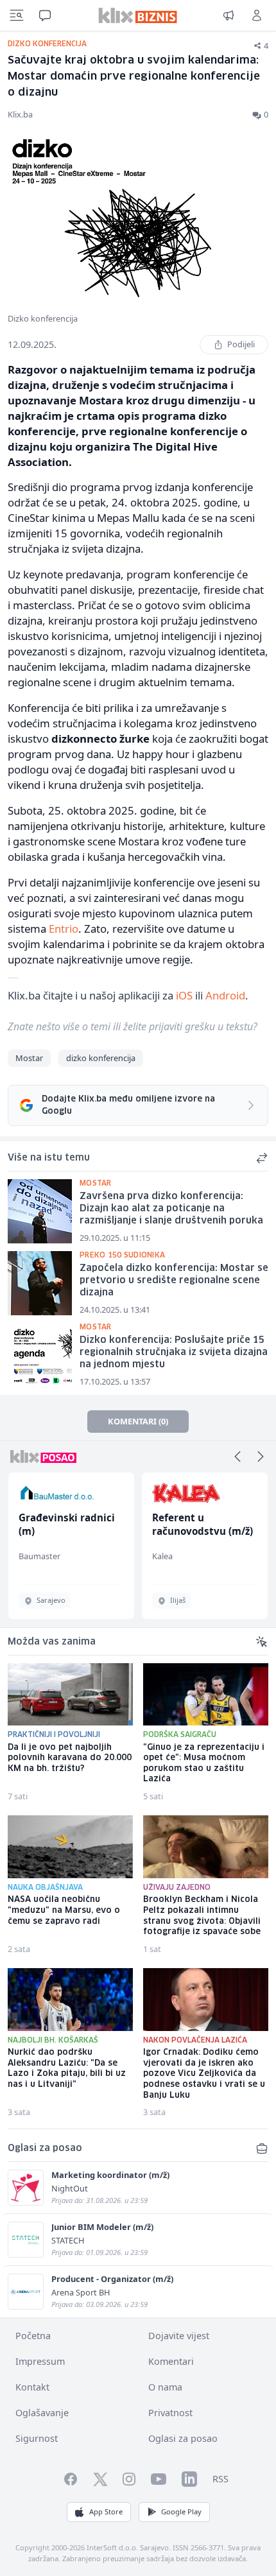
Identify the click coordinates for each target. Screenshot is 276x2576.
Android (225, 995)
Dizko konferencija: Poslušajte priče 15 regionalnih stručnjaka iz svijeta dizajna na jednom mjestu (174, 1352)
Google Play (181, 2511)
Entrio (64, 929)
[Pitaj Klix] (45, 15)
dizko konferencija (101, 1058)
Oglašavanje (42, 2413)
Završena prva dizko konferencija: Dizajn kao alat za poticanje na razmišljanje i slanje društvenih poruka (171, 1208)
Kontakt (32, 2387)
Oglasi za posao (183, 2438)
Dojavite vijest (179, 2336)
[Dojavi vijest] (229, 15)
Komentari (171, 2361)
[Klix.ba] (138, 15)
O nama (165, 2387)
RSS (220, 2479)
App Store (106, 2511)
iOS (184, 995)
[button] (237, 1457)
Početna (33, 2336)
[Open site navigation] (17, 15)
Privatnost (170, 2413)
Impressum (40, 2361)
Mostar (29, 1058)
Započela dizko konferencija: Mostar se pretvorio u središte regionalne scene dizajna (174, 1280)
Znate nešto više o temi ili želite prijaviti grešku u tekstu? (133, 1026)
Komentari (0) (138, 1421)
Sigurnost (37, 2438)
